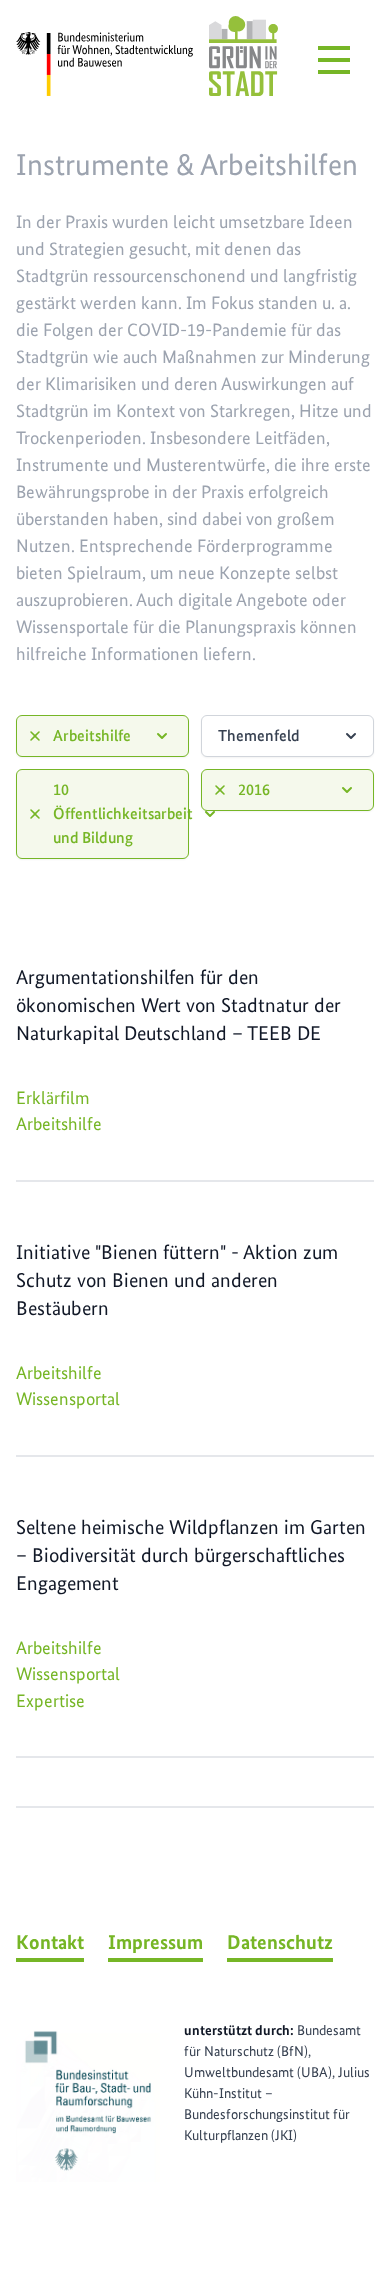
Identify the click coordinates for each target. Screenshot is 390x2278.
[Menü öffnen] (334, 60)
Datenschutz (280, 1942)
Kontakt (50, 1942)
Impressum (155, 1942)
